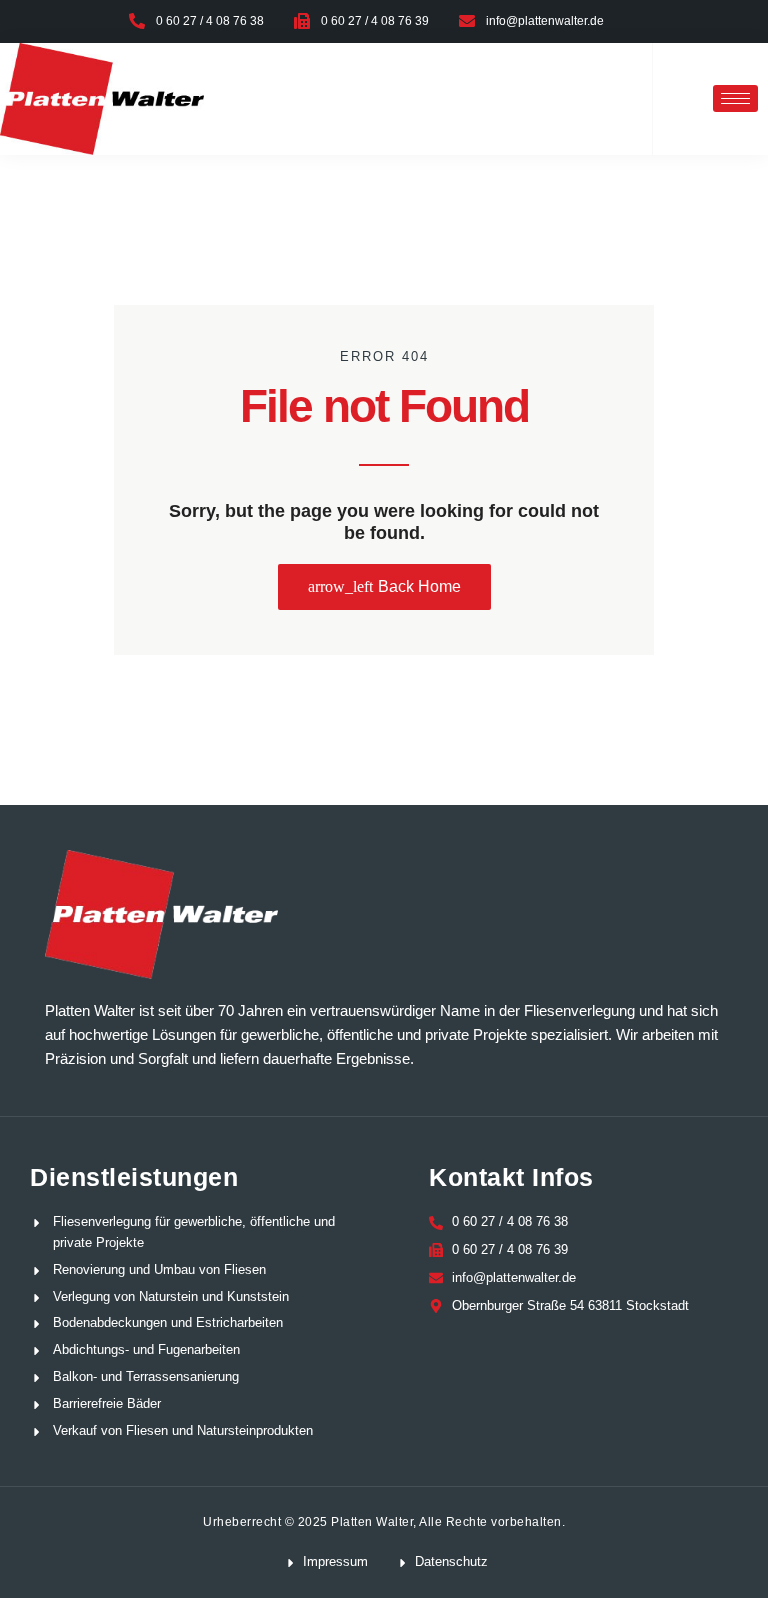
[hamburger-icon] (735, 98)
